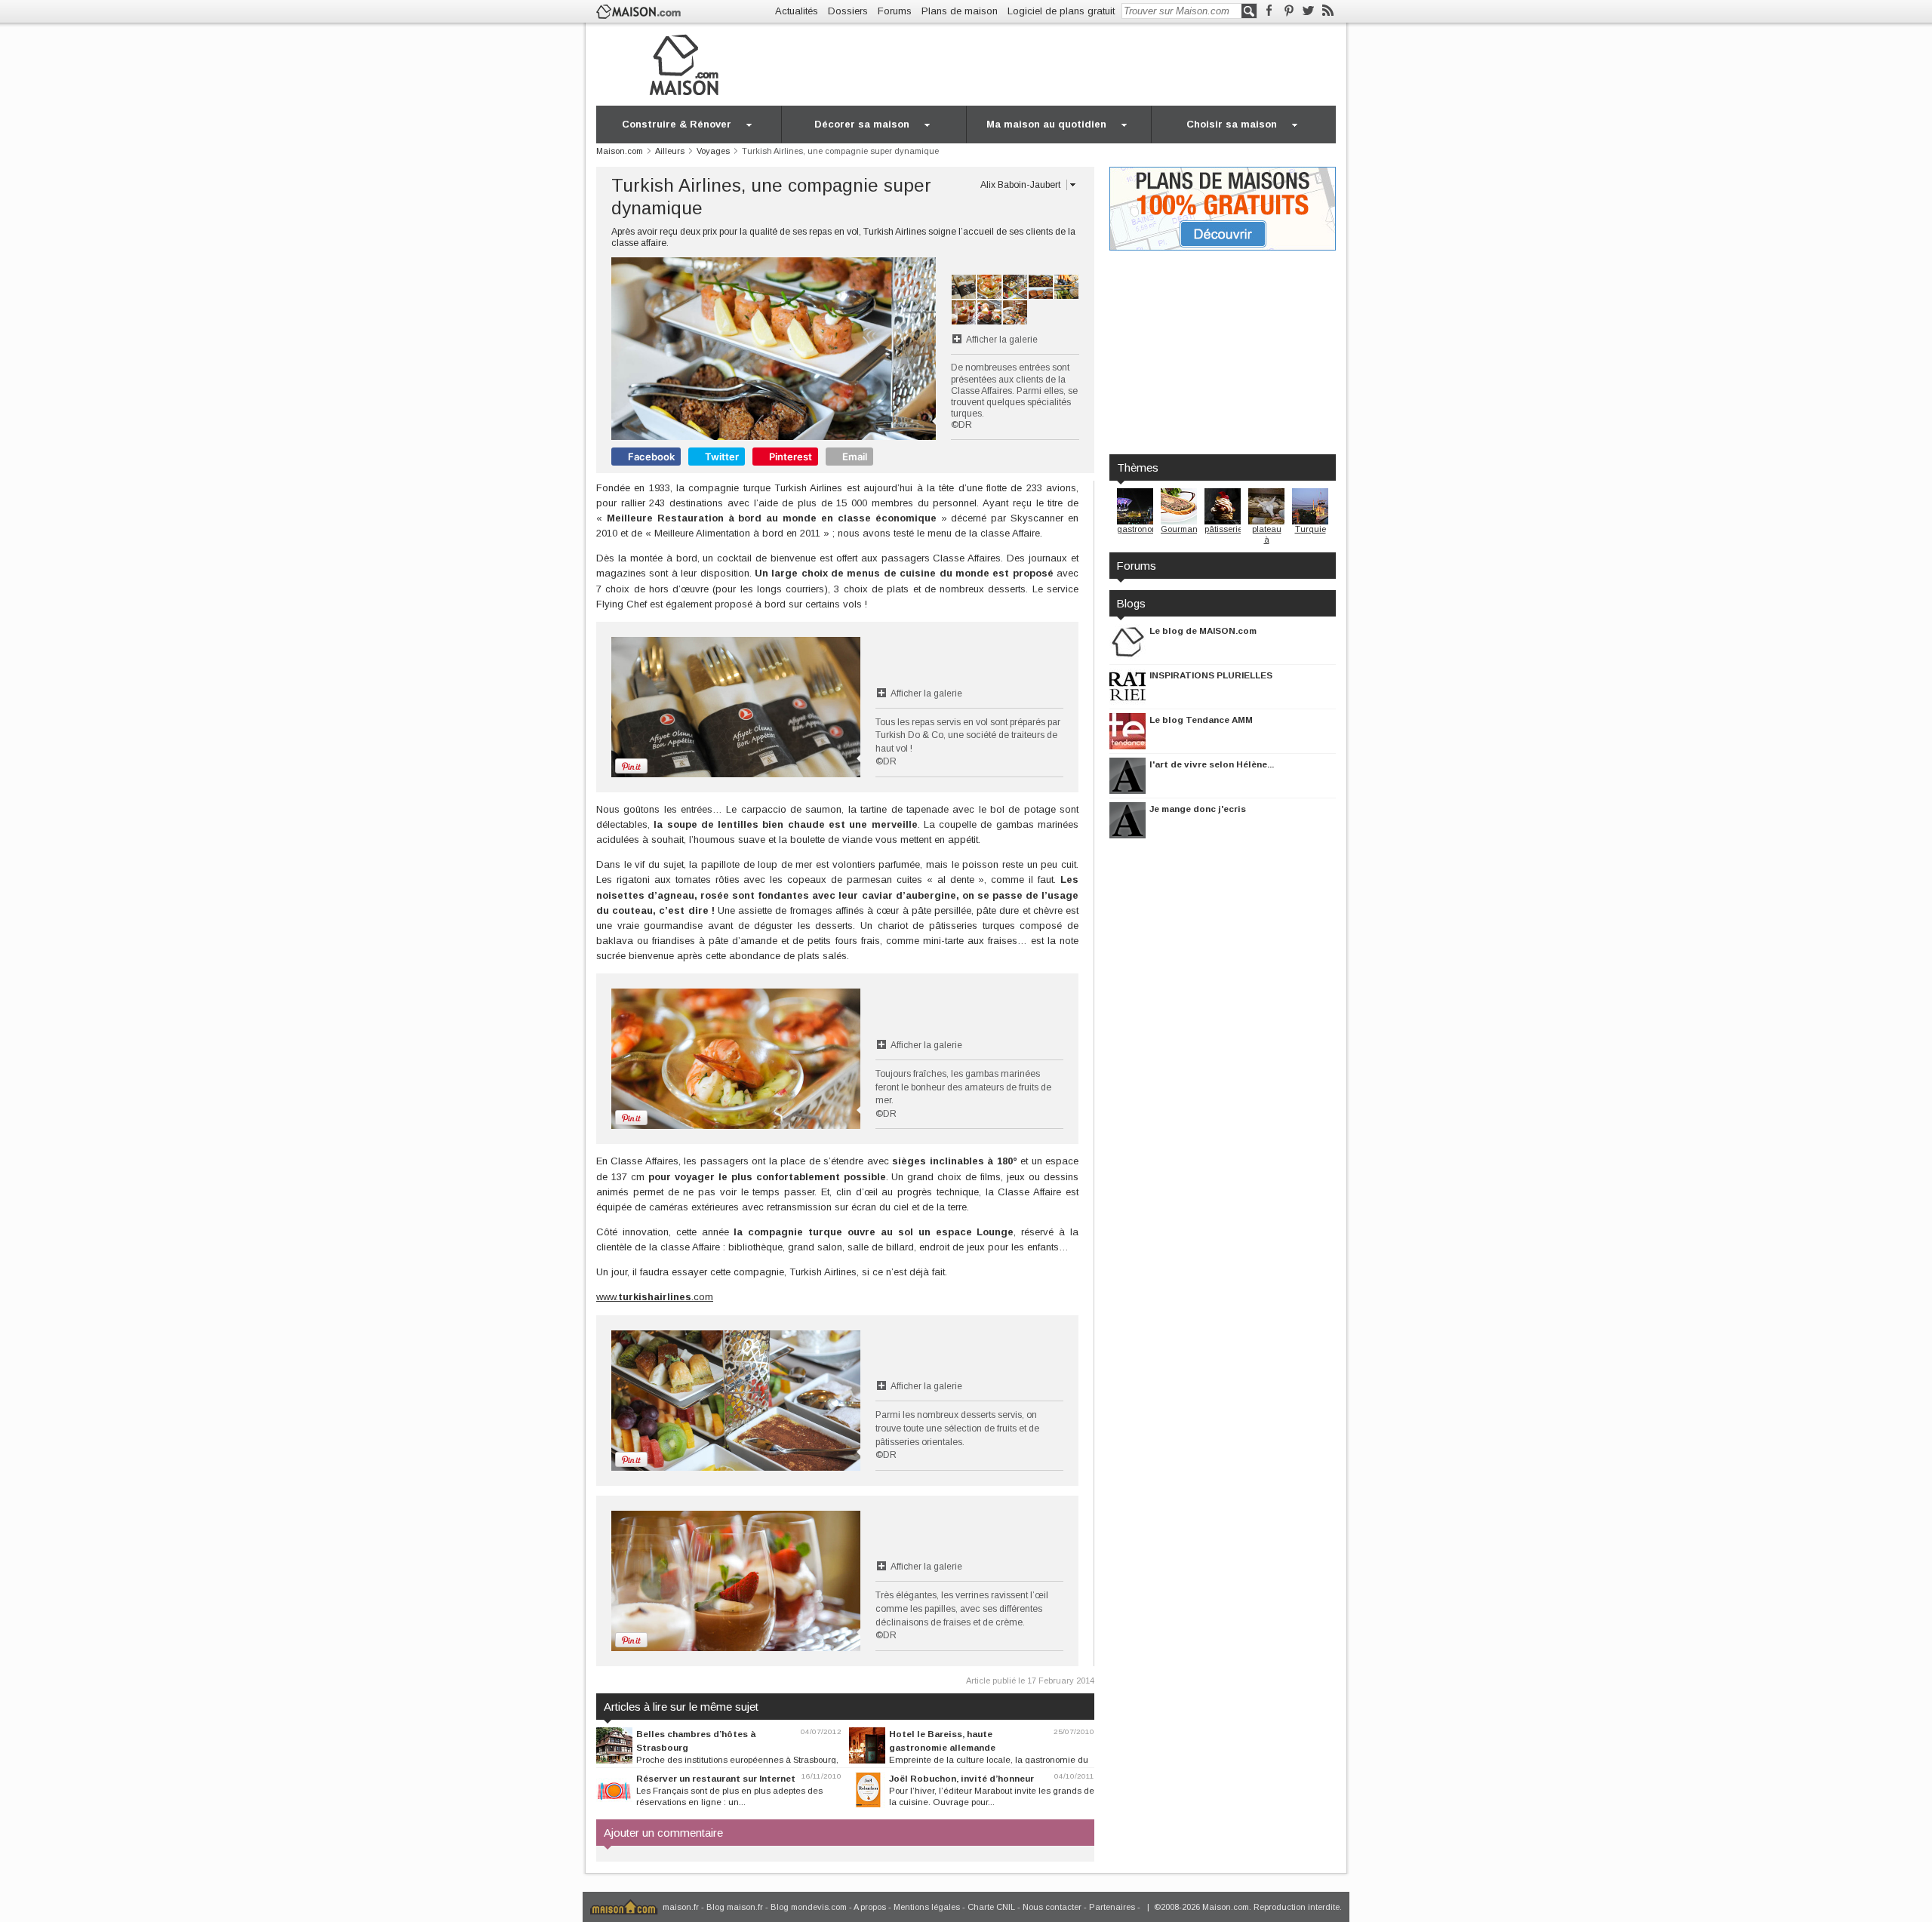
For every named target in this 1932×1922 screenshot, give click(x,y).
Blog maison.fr (735, 1907)
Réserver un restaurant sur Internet (716, 1778)
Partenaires (1112, 1907)
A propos (870, 1907)
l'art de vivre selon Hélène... (1212, 764)
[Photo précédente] (692, 349)
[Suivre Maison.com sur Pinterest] (1289, 11)
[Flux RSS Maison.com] (1328, 11)
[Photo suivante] (855, 349)
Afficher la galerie (1002, 340)
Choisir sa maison (1232, 124)
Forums (895, 11)
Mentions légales (927, 1907)
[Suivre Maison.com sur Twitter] (1308, 11)
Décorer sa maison (862, 124)
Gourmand (1182, 529)
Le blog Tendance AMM (1201, 720)
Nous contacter (1052, 1907)
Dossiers (848, 11)
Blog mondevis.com (809, 1907)
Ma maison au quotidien (1046, 124)
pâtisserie (1223, 529)
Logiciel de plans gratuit (1061, 11)
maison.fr (681, 1907)
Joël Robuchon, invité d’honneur (961, 1778)
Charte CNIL (991, 1907)
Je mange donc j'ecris (1198, 809)
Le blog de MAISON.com (1203, 630)
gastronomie (1141, 529)
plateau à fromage (1266, 539)
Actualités (797, 11)
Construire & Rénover (677, 124)
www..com (655, 1297)
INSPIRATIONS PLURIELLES (1211, 675)
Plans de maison (960, 11)
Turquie (1311, 529)
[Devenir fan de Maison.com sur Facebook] (1269, 11)
